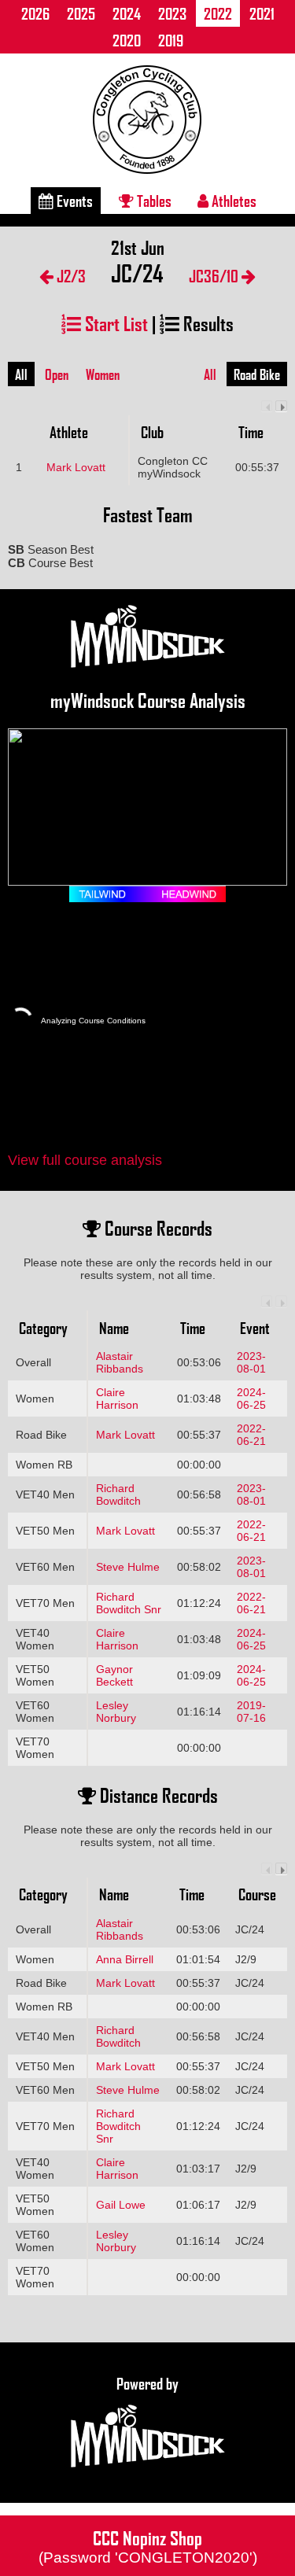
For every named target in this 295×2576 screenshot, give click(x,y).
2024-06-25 (251, 1399)
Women (103, 374)
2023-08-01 (251, 1362)
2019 (171, 40)
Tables (153, 201)
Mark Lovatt (76, 467)
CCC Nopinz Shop (148, 2545)
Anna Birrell (125, 1959)
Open (57, 374)
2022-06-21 (251, 1435)
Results (206, 323)
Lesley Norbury (116, 1712)
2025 (81, 13)
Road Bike (257, 374)
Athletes (232, 201)
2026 (35, 13)
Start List (114, 323)
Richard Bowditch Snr (129, 1603)
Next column (281, 406)
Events (73, 201)
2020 (127, 40)
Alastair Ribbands (120, 1362)
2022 (218, 13)
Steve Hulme (128, 1567)
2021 (262, 13)
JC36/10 (215, 276)
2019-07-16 (251, 1712)
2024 (127, 13)
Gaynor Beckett (114, 1675)
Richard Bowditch (118, 1494)
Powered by (147, 2383)
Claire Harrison (117, 1399)
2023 (172, 13)
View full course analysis (85, 1160)
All (21, 374)
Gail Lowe (121, 2205)
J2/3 (70, 276)
